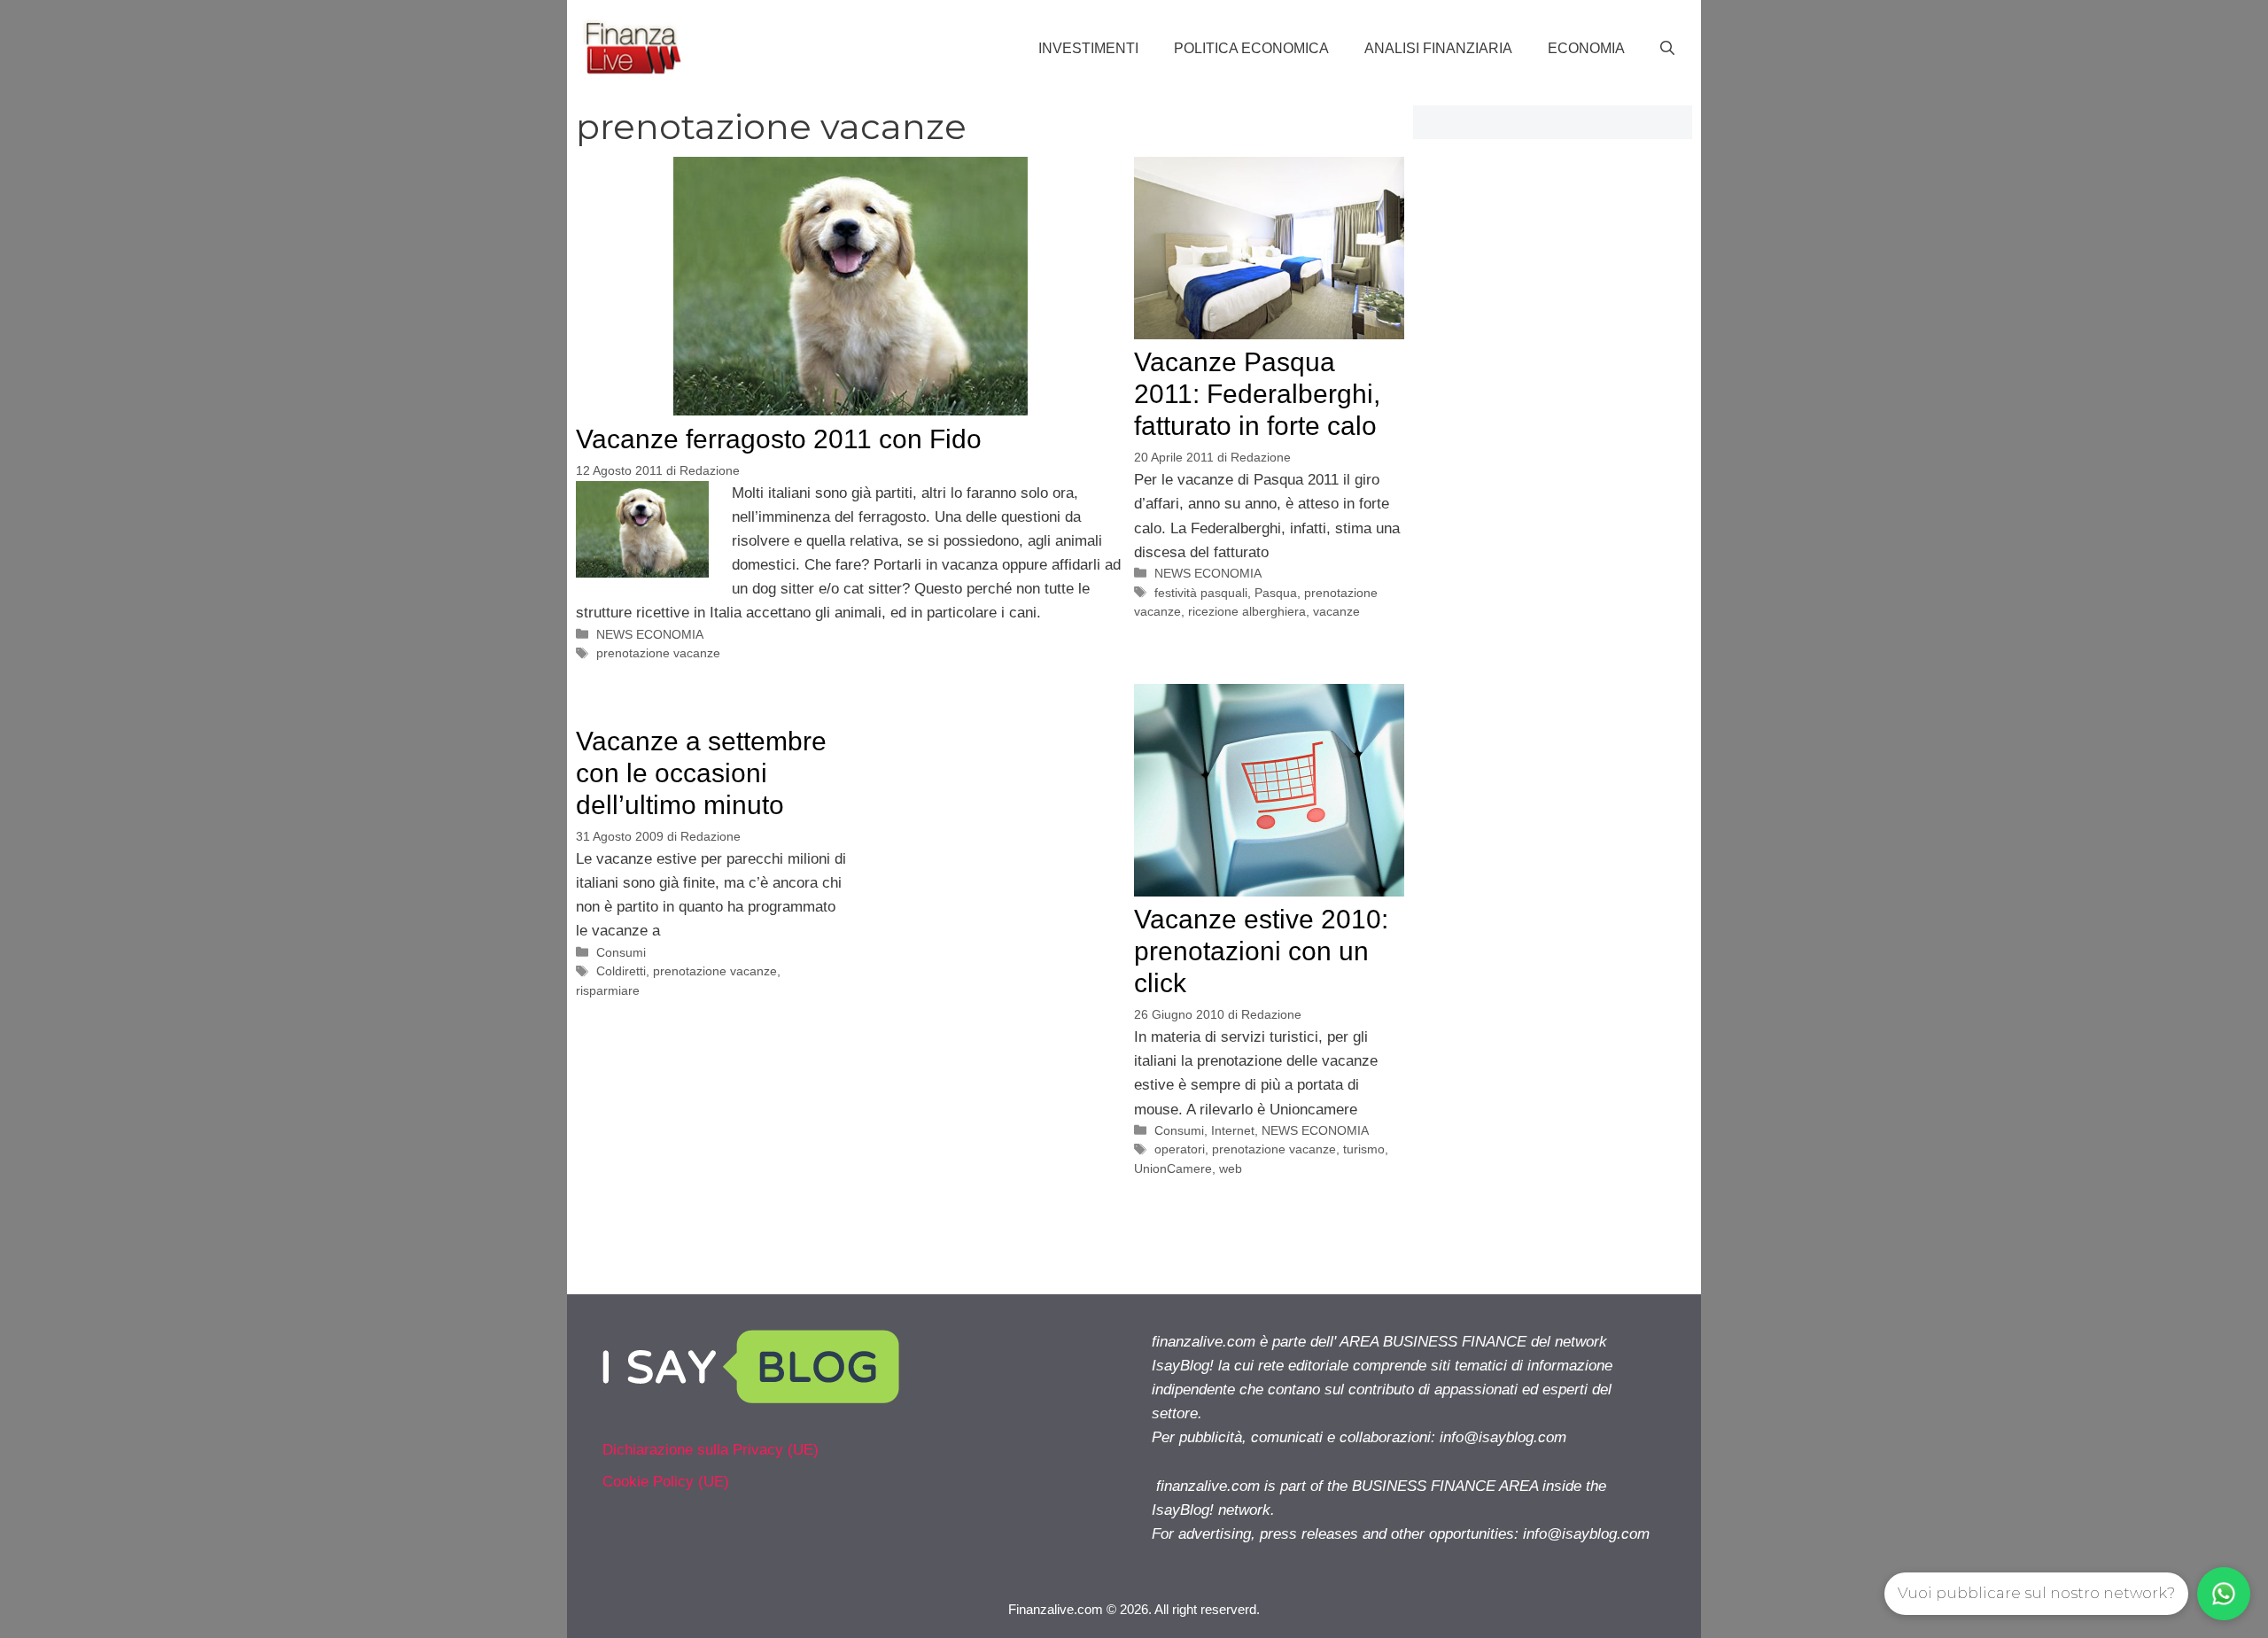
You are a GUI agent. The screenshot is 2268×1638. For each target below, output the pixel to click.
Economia (1586, 48)
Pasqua (1276, 593)
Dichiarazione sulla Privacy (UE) (711, 1450)
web (1231, 1168)
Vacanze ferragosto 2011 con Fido (779, 439)
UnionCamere (1173, 1168)
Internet (1233, 1130)
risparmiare (608, 990)
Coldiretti (621, 971)
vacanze (1336, 611)
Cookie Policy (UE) (666, 1482)
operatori (1180, 1149)
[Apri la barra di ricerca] (1667, 49)
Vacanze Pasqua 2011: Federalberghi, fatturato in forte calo (1257, 394)
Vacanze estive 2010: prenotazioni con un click (1261, 951)
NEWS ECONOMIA (650, 634)
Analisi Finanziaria (1438, 48)
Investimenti (1088, 48)
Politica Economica (1251, 48)
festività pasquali (1201, 593)
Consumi (1179, 1130)
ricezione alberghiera (1247, 611)
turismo (1364, 1149)
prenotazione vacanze (658, 653)
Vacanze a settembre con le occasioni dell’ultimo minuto (701, 773)
